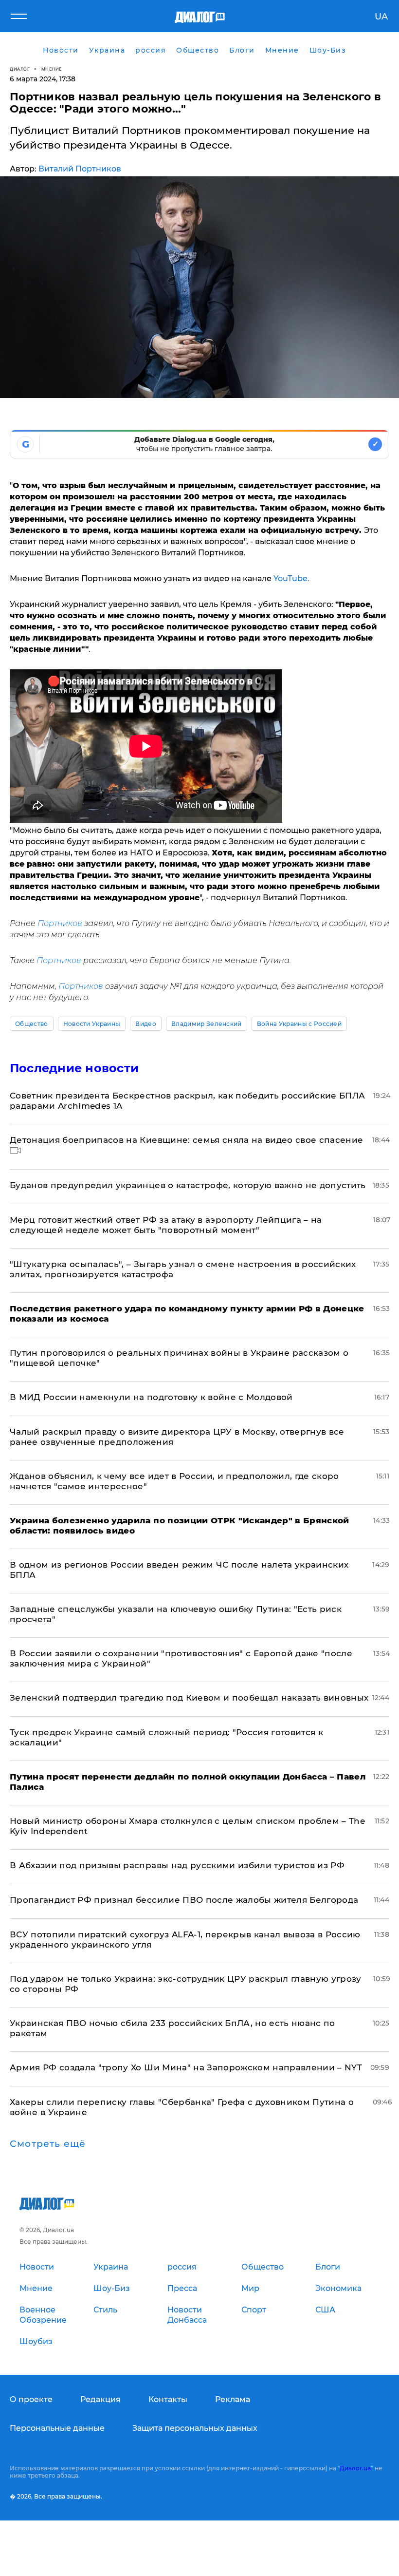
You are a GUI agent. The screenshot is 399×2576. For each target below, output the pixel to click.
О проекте (31, 2399)
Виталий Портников (80, 169)
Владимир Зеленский (207, 1024)
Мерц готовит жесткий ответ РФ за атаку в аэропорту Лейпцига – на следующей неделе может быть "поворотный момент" (166, 1225)
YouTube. (290, 578)
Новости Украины (92, 1024)
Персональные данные (57, 2428)
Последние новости (74, 1068)
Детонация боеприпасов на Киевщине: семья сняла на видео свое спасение (186, 1140)
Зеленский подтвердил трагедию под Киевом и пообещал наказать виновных (189, 1698)
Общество (32, 1024)
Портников (61, 923)
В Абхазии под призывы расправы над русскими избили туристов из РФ (177, 1865)
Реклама (233, 2399)
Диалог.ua (355, 2468)
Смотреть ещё (48, 2144)
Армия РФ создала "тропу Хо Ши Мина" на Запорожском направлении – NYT (186, 2067)
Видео (146, 1024)
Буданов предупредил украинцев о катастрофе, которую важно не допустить (188, 1185)
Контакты (168, 2399)
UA (381, 17)
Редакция (100, 2399)
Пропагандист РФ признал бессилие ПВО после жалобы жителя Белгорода (184, 1900)
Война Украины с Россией (299, 1024)
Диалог (20, 69)
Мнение (52, 69)
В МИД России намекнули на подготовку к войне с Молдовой (151, 1397)
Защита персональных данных (195, 2428)
